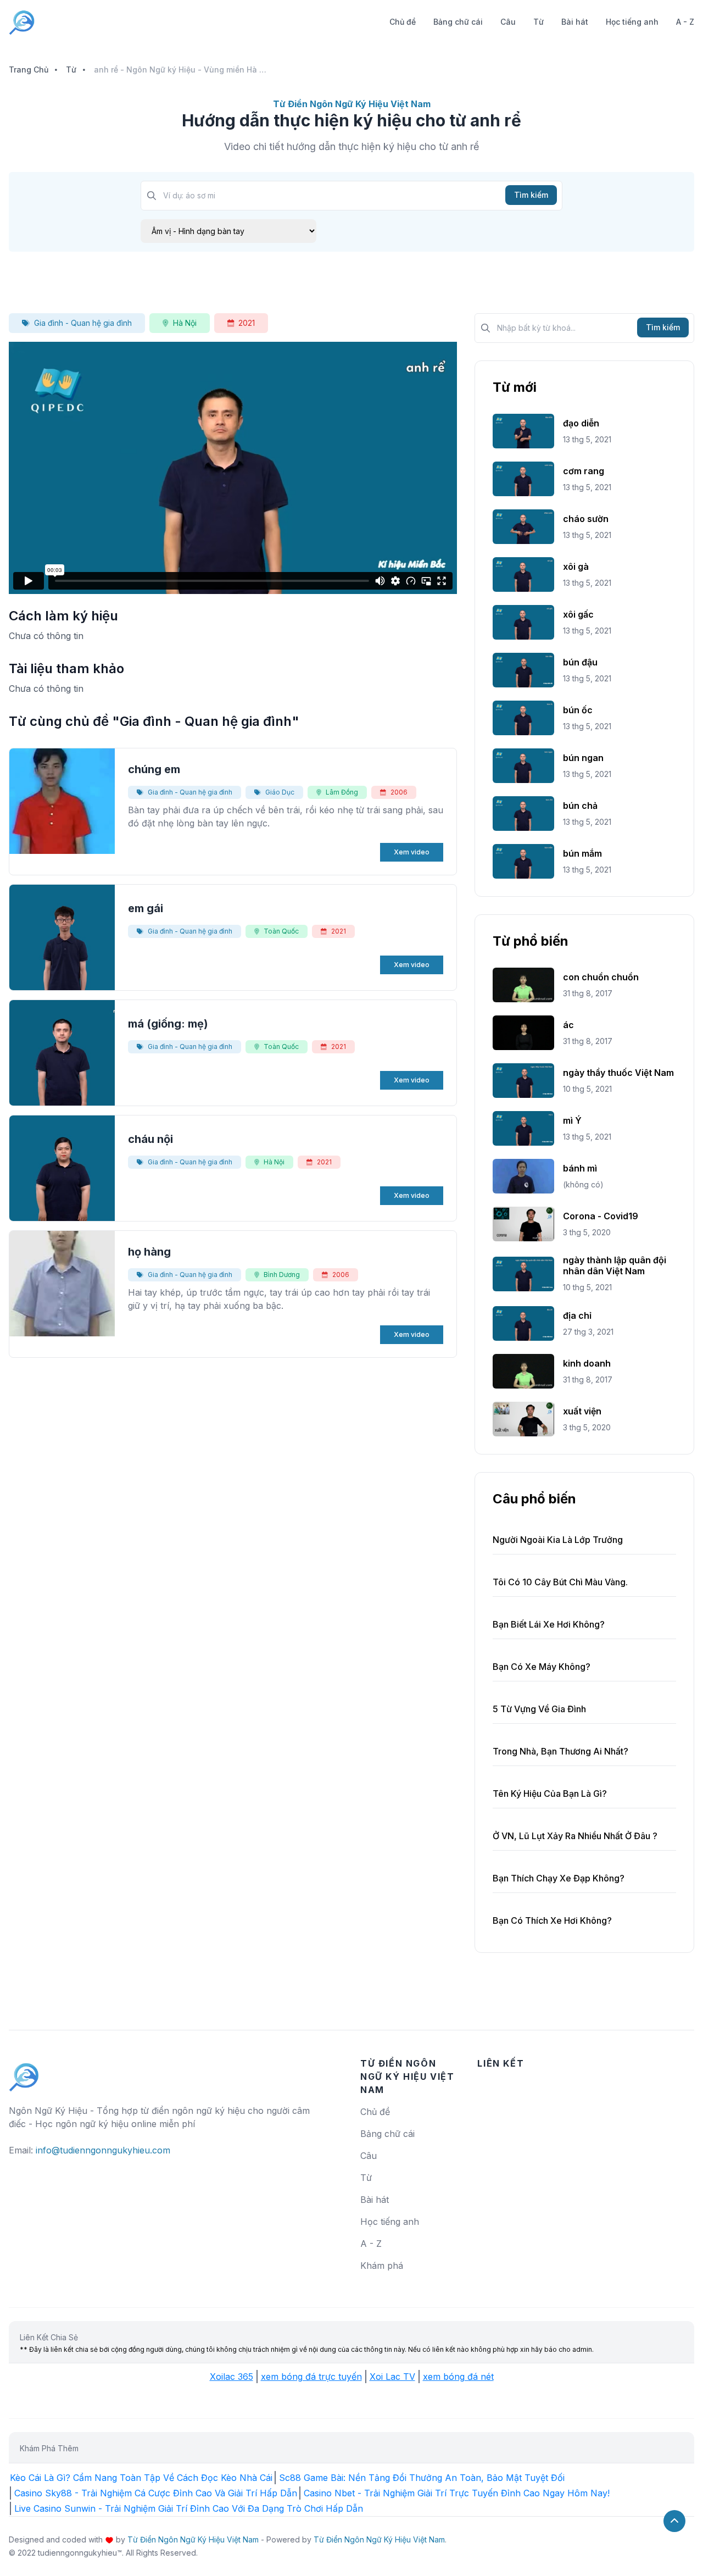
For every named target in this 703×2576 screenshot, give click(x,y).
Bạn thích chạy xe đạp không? (559, 1878)
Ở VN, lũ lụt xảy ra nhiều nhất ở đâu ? (575, 1836)
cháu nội (150, 1139)
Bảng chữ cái (458, 22)
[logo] (24, 2072)
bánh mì (580, 1168)
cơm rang (584, 471)
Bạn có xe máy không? (542, 1667)
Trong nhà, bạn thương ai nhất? (560, 1751)
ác (568, 1025)
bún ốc (578, 710)
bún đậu (580, 662)
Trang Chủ (29, 70)
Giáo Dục (280, 792)
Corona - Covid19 (601, 1216)
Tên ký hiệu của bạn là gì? (550, 1794)
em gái (146, 908)
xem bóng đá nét (458, 2377)
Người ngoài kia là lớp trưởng (558, 1540)
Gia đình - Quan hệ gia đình (83, 323)
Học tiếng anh (632, 22)
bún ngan (583, 758)
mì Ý (572, 1120)
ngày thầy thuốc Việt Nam (618, 1073)
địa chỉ (577, 1315)
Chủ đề (403, 22)
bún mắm (582, 853)
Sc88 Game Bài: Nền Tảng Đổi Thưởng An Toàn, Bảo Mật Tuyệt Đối (422, 2478)
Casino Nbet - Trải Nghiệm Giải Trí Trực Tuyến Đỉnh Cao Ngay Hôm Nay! (457, 2493)
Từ (539, 22)
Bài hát (575, 22)
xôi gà (576, 567)
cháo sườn (586, 519)
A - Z (685, 22)
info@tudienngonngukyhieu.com (103, 2150)
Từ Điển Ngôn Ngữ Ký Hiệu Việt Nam (193, 2539)
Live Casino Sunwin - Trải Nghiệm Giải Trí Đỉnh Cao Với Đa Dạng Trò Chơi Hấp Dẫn (189, 2508)
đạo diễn (581, 423)
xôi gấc (578, 614)
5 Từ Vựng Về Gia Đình (539, 1709)
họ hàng (149, 1252)
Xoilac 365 (231, 2377)
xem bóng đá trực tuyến (311, 2377)
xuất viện (582, 1411)
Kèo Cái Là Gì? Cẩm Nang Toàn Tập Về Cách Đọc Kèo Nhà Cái (141, 2478)
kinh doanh (587, 1363)
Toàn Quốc (281, 931)
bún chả (580, 806)
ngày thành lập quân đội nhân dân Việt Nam (615, 1265)
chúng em (154, 769)
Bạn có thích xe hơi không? (552, 1920)
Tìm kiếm (531, 195)
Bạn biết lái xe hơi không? (549, 1624)
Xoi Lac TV (392, 2377)
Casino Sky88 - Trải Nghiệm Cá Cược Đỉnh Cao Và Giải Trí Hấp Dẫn (156, 2493)
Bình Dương (282, 1275)
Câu (508, 22)
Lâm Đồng (342, 792)
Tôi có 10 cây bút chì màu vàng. (560, 1582)
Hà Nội (185, 323)
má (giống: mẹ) (168, 1024)
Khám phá (382, 2266)
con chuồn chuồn (601, 977)
